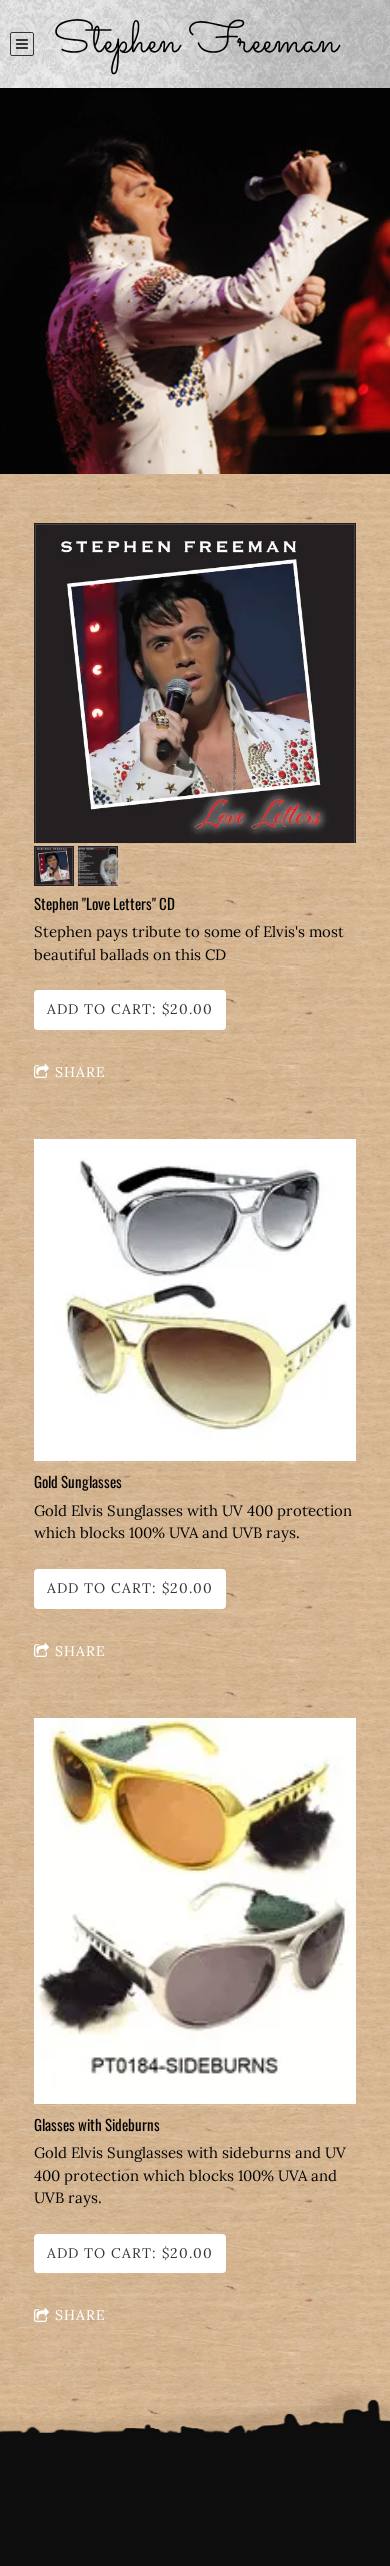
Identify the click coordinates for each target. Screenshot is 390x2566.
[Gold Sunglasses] (195, 1301)
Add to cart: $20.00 (130, 1009)
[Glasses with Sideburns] (195, 1912)
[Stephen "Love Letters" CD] (195, 684)
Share (80, 1072)
